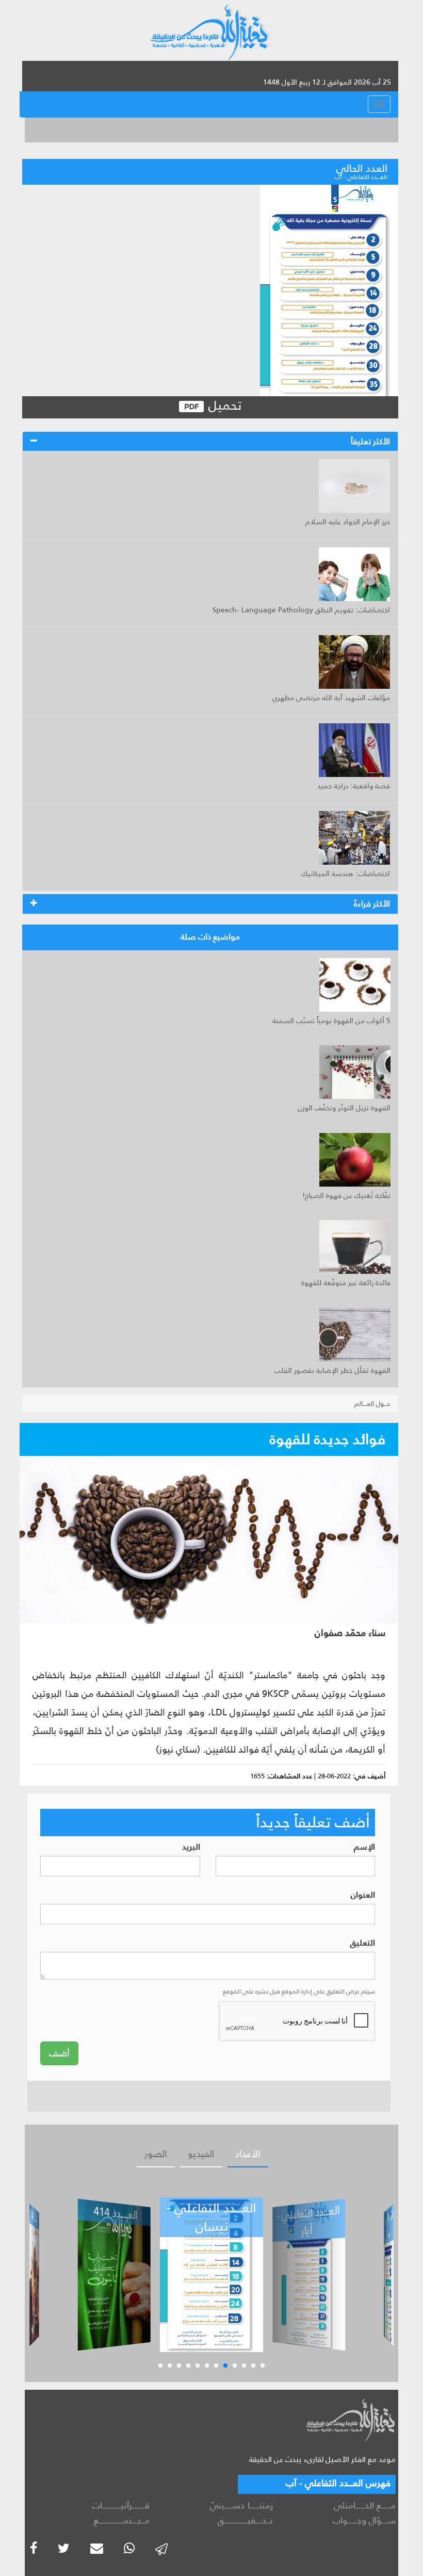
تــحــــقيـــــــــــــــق (245, 2520)
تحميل (223, 406)
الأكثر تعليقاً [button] (370, 441)
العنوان (363, 1895)
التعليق (363, 1943)
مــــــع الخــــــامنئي (365, 2505)
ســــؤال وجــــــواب (364, 2520)
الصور (156, 2154)
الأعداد (248, 2154)
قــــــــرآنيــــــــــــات (121, 2505)
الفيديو (201, 2154)
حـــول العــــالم (372, 1404)
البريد (191, 1847)
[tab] (210, 442)
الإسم (364, 1847)
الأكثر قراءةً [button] (372, 904)
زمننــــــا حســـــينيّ (241, 2505)
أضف (59, 2053)
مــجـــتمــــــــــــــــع (122, 2520)
